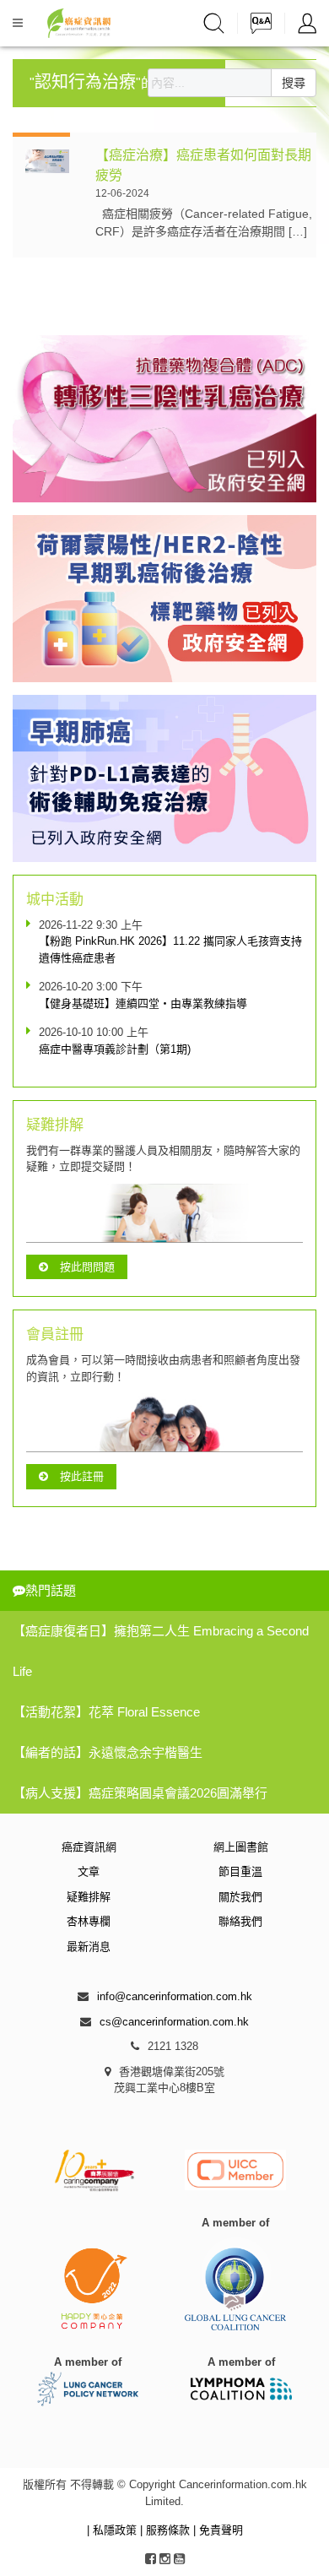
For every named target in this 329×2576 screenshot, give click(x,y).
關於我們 (240, 1897)
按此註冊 (82, 1476)
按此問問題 (87, 1267)
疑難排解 (89, 1897)
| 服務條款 (167, 2530)
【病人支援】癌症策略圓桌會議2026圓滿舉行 (140, 1793)
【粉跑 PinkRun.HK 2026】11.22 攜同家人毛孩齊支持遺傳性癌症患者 (170, 949)
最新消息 (89, 1947)
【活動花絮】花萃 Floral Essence (106, 1712)
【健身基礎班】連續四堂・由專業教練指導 (143, 1003)
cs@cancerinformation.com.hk (174, 2022)
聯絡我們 (240, 1921)
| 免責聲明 (218, 2530)
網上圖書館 (241, 1847)
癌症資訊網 (89, 1847)
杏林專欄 (89, 1921)
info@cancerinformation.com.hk (175, 1996)
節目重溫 (240, 1871)
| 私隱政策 (113, 2530)
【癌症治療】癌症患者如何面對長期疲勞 (203, 165)
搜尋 (294, 83)
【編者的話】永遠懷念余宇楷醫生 (108, 1752)
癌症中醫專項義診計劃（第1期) (115, 1049)
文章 (89, 1871)
